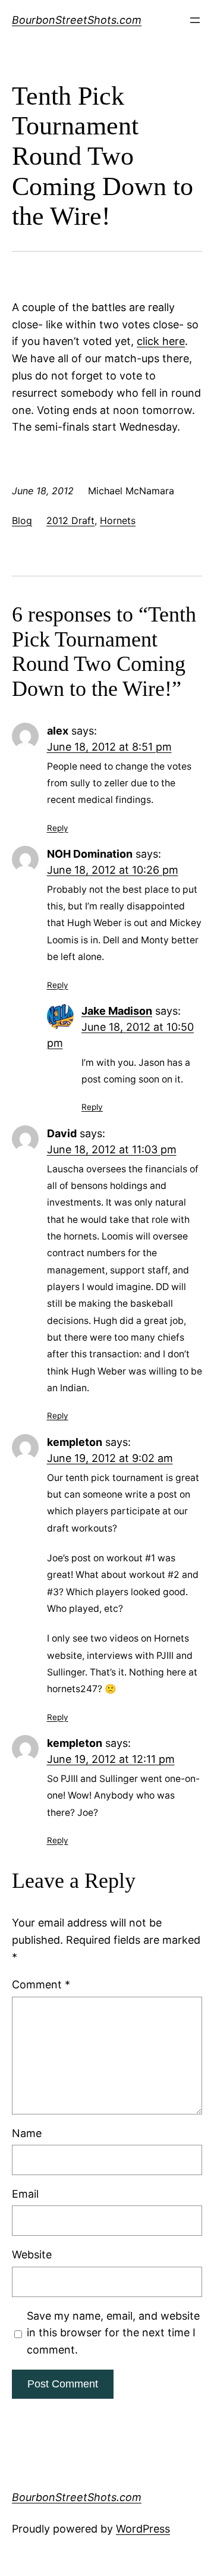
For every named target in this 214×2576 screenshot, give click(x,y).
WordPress (143, 2529)
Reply (58, 828)
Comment (41, 1984)
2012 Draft (70, 520)
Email (25, 2194)
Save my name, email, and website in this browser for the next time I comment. (113, 2333)
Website (32, 2255)
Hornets (118, 520)
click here (161, 341)
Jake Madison (117, 1011)
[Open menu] (195, 20)
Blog (22, 520)
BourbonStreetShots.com (77, 20)
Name (27, 2133)
